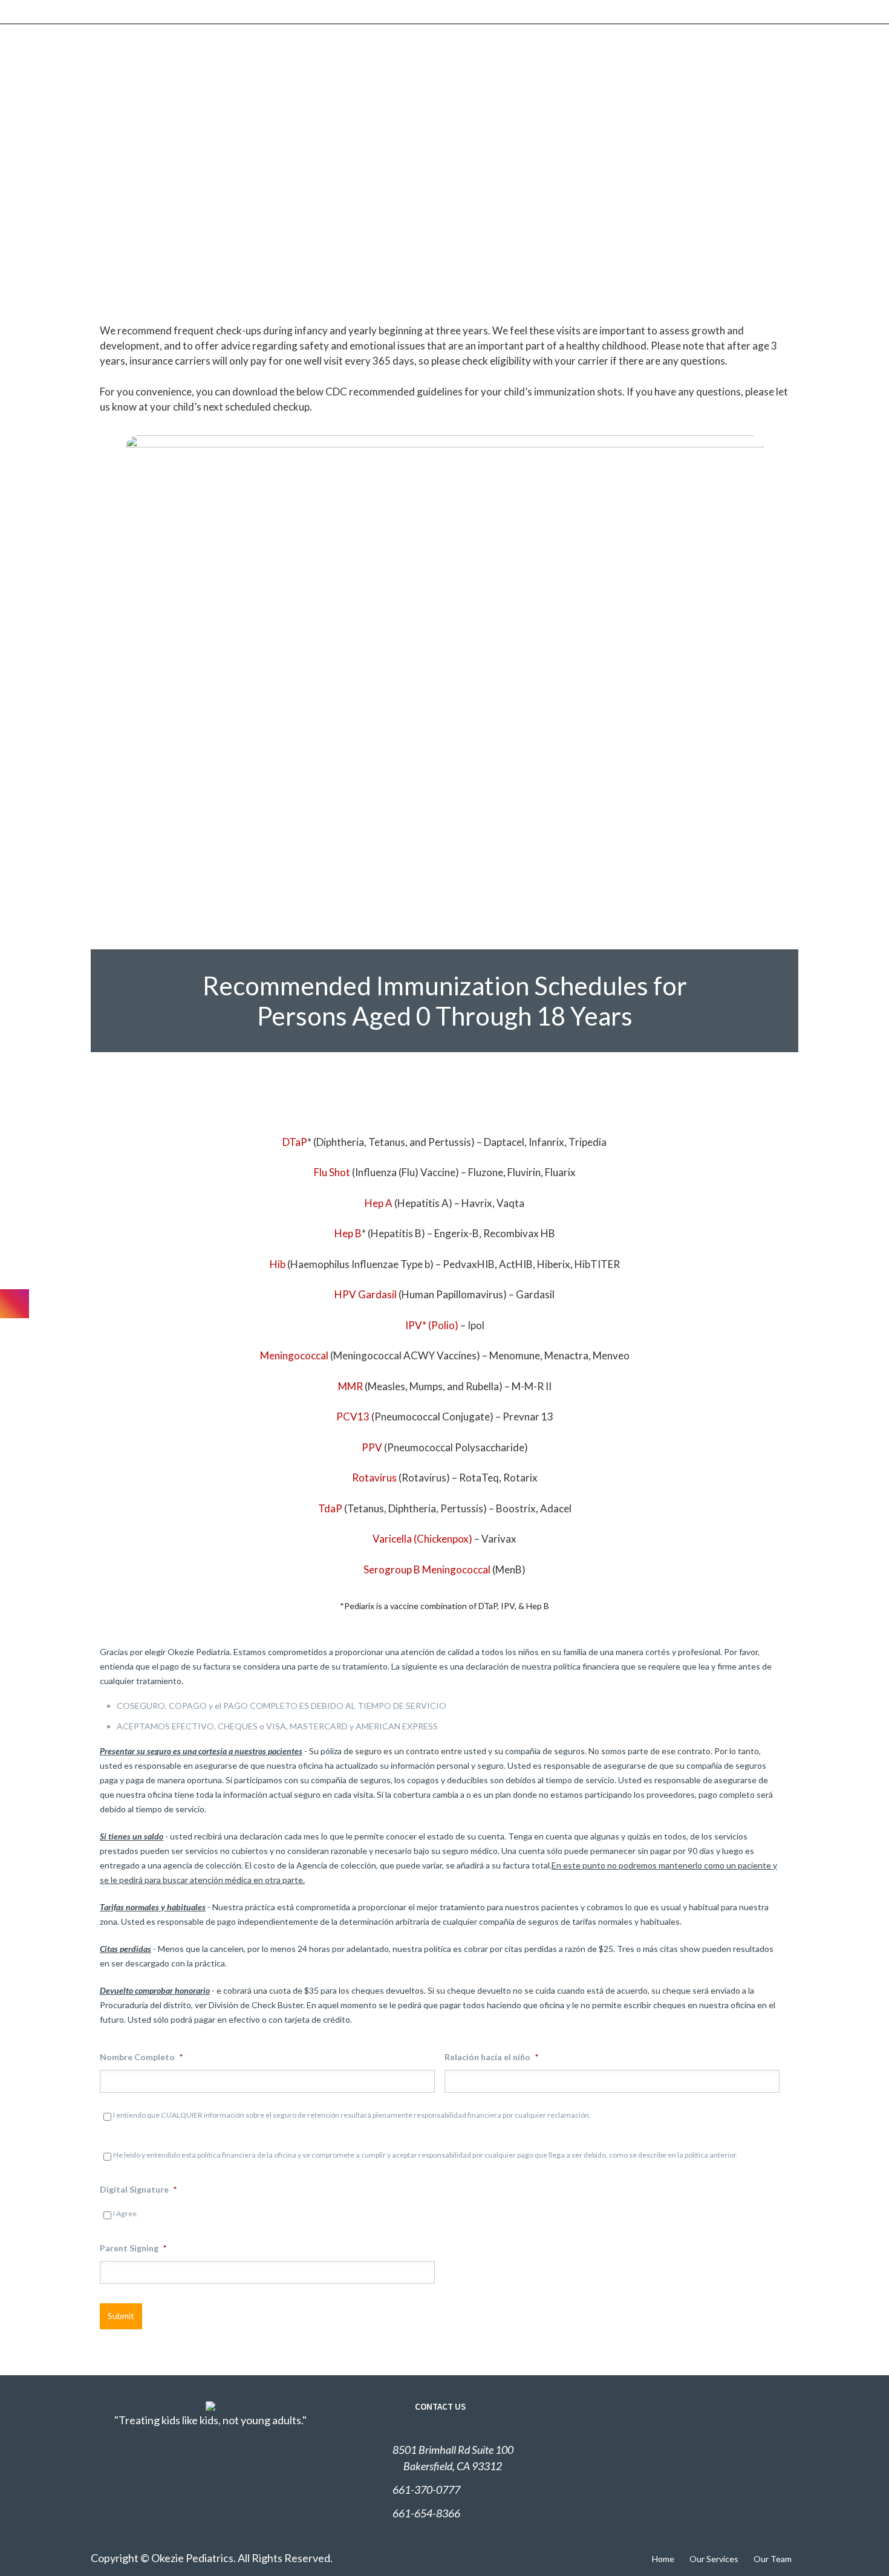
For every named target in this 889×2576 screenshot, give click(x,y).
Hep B (348, 1233)
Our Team (773, 2559)
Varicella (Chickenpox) (422, 1539)
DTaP (295, 1142)
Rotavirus (374, 1478)
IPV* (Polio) (432, 1325)
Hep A (379, 1203)
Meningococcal (294, 1355)
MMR (350, 1386)
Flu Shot (332, 1172)
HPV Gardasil (366, 1294)
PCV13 (353, 1416)
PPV (372, 1447)
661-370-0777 (426, 2490)
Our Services (714, 2559)
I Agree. (126, 2213)
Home (663, 2559)
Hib (278, 1264)
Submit (121, 2316)
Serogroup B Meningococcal (427, 1569)
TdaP (330, 1508)
